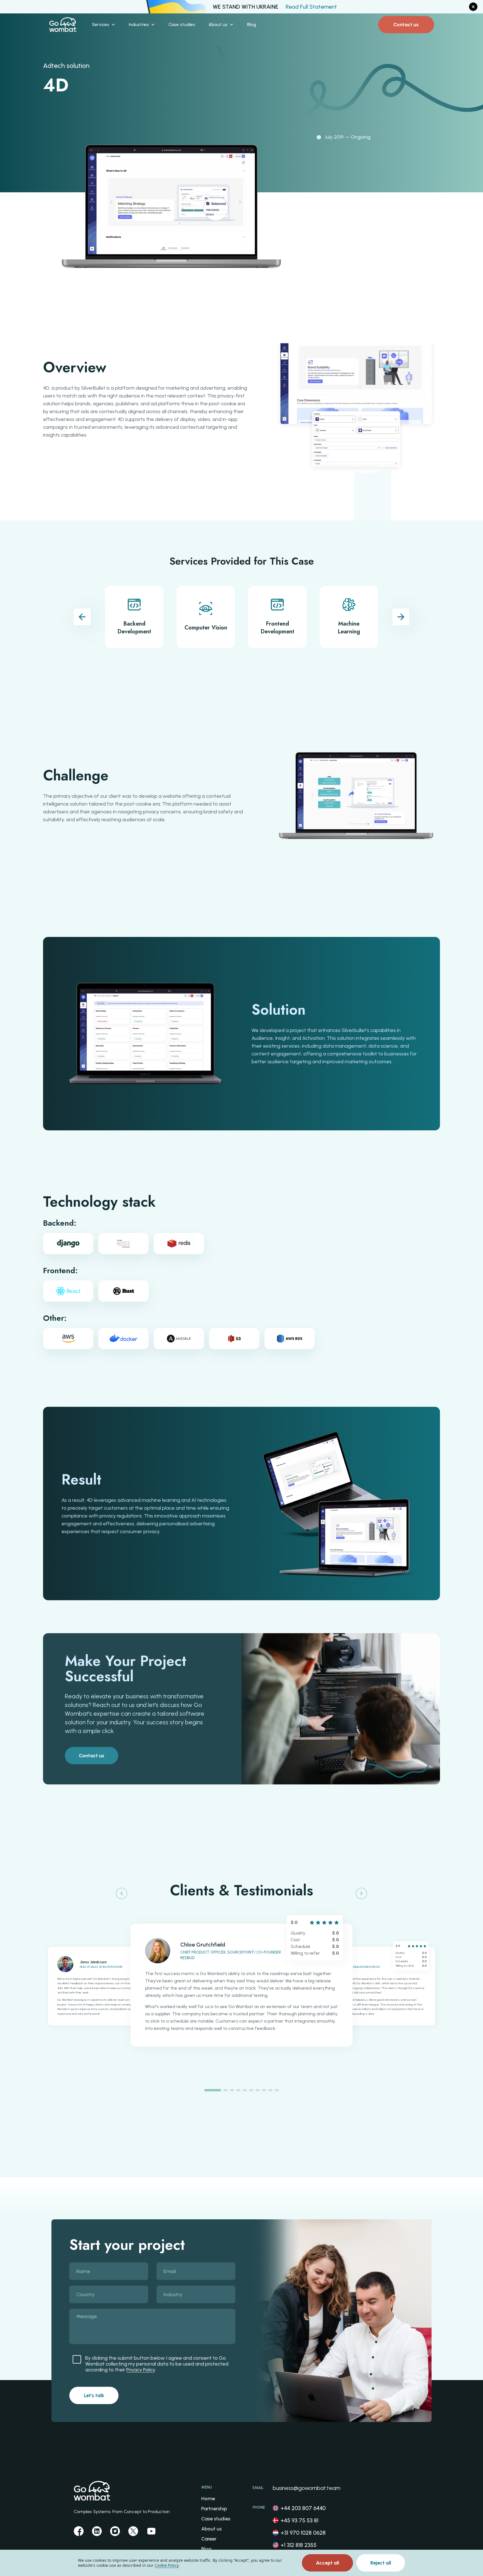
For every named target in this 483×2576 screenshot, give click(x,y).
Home (208, 2499)
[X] (133, 2531)
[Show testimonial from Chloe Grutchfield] (213, 2090)
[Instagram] (115, 2531)
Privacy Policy (141, 2370)
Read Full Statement (311, 7)
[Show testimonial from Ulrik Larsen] (225, 2090)
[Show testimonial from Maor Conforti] (264, 2090)
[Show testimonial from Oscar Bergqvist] (245, 2090)
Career (209, 2539)
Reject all (381, 2563)
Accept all (327, 2563)
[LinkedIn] (97, 2531)
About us (211, 2529)
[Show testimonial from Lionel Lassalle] (238, 2090)
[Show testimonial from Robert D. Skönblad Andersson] (251, 2090)
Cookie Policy (166, 2565)
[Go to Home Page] (63, 25)
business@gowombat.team (307, 2488)
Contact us (406, 25)
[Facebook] (79, 2531)
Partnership (214, 2509)
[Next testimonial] (361, 1893)
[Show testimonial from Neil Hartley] (270, 2090)
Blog (206, 2549)
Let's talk (94, 2395)
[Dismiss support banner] (473, 7)
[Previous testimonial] (122, 1893)
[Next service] (401, 617)
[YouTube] (151, 2531)
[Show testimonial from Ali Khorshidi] (232, 2090)
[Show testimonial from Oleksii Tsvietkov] (258, 2090)
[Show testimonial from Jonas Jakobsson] (277, 2090)
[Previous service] (82, 617)
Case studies (216, 2519)
